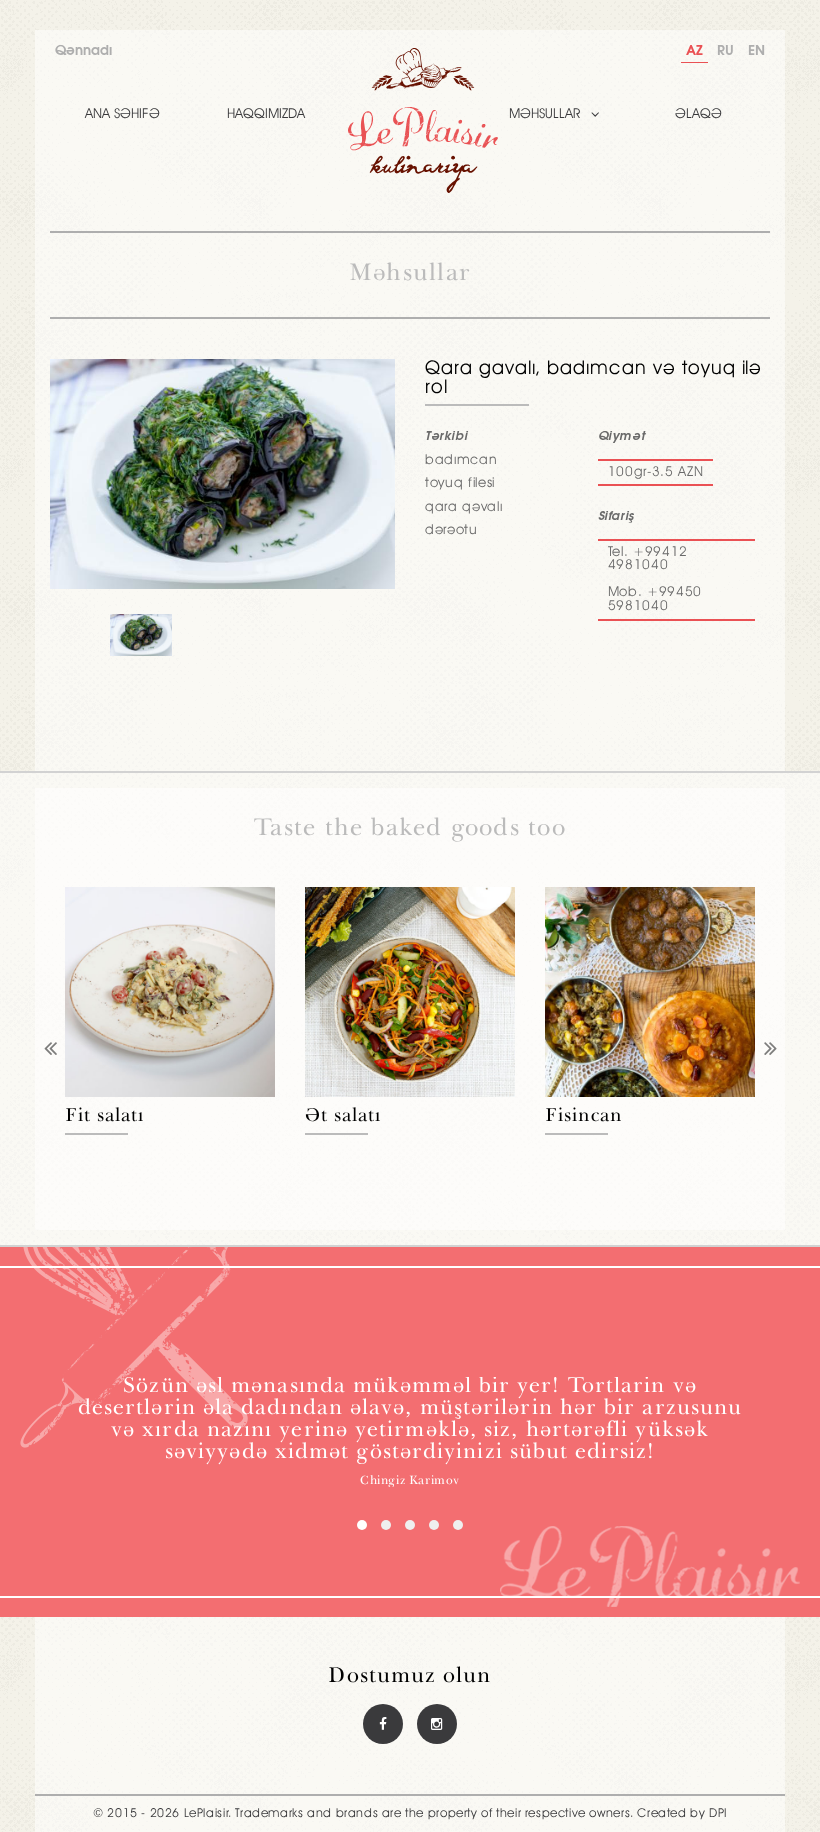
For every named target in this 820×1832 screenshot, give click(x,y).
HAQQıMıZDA (266, 114)
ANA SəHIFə (122, 114)
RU (725, 51)
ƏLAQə (698, 114)
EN (756, 51)
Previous (50, 1051)
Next (770, 1051)
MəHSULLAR (545, 114)
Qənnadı (83, 51)
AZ (694, 51)
